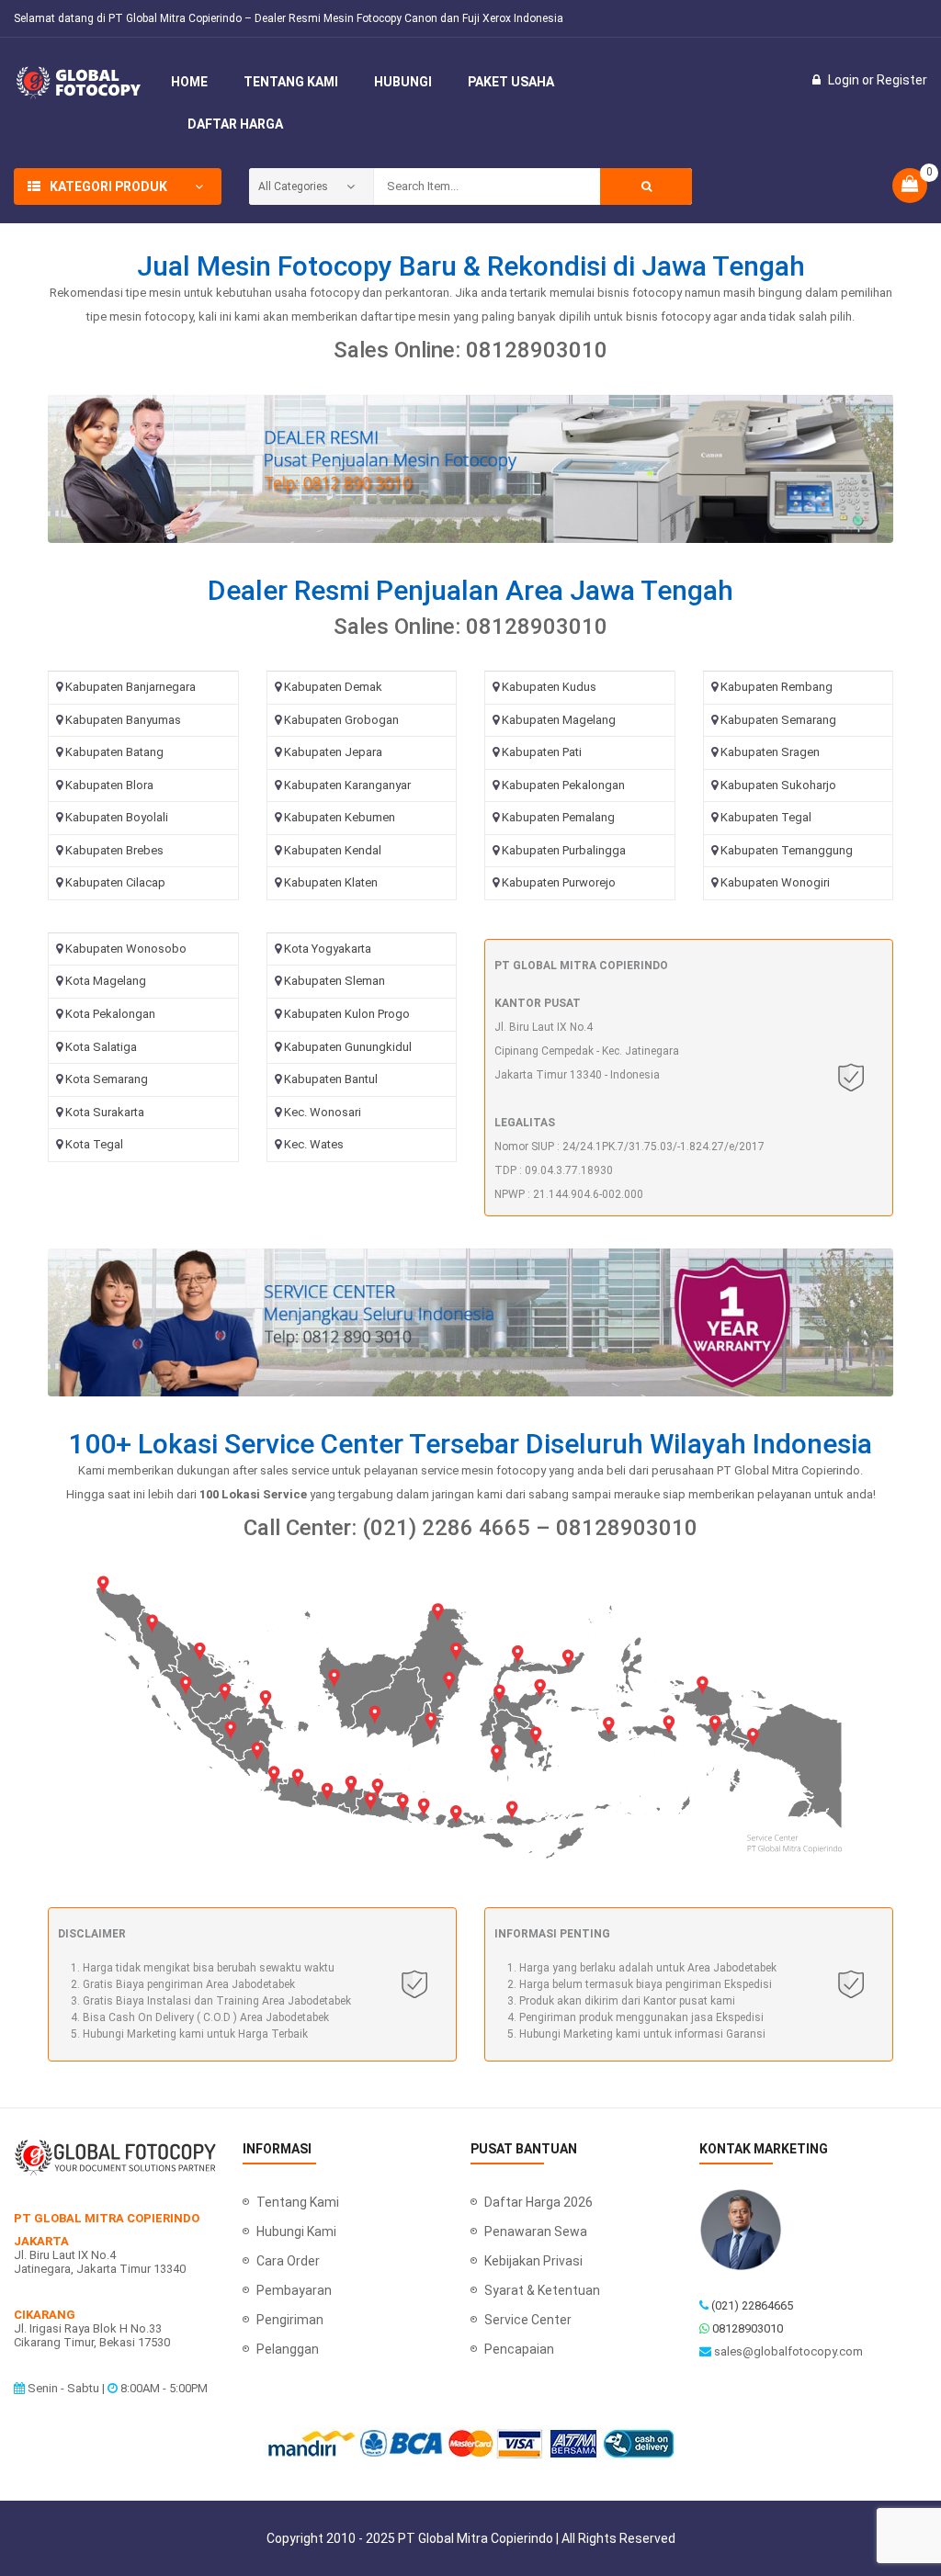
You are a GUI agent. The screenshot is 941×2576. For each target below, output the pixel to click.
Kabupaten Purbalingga (564, 850)
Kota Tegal (94, 1144)
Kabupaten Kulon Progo (347, 1014)
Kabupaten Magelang (559, 720)
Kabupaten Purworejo (559, 882)
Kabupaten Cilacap (115, 882)
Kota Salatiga (101, 1047)
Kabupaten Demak (333, 687)
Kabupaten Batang (114, 752)
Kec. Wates (314, 1144)
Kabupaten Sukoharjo (778, 785)
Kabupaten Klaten (331, 882)
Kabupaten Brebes (114, 850)
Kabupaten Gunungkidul (348, 1047)
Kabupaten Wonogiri (775, 882)
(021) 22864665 (752, 2305)
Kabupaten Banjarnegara (130, 687)
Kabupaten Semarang (778, 720)
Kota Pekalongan (110, 1014)
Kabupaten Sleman (334, 981)
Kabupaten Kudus (549, 687)
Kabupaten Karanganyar (347, 785)
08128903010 (748, 2328)
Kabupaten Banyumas (123, 720)
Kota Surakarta (105, 1112)
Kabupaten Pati (542, 752)
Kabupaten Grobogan (341, 720)
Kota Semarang (107, 1079)
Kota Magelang (106, 981)
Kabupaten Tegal (766, 817)
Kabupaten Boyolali (117, 817)
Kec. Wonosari (323, 1112)
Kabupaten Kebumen (340, 817)
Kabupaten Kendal (333, 850)
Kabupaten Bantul (331, 1079)
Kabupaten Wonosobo (126, 949)
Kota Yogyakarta (328, 949)
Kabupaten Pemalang (558, 817)
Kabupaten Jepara (333, 752)
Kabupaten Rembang (777, 687)
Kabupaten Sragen (770, 752)
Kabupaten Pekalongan (563, 785)
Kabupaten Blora (109, 785)
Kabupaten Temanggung (787, 850)
